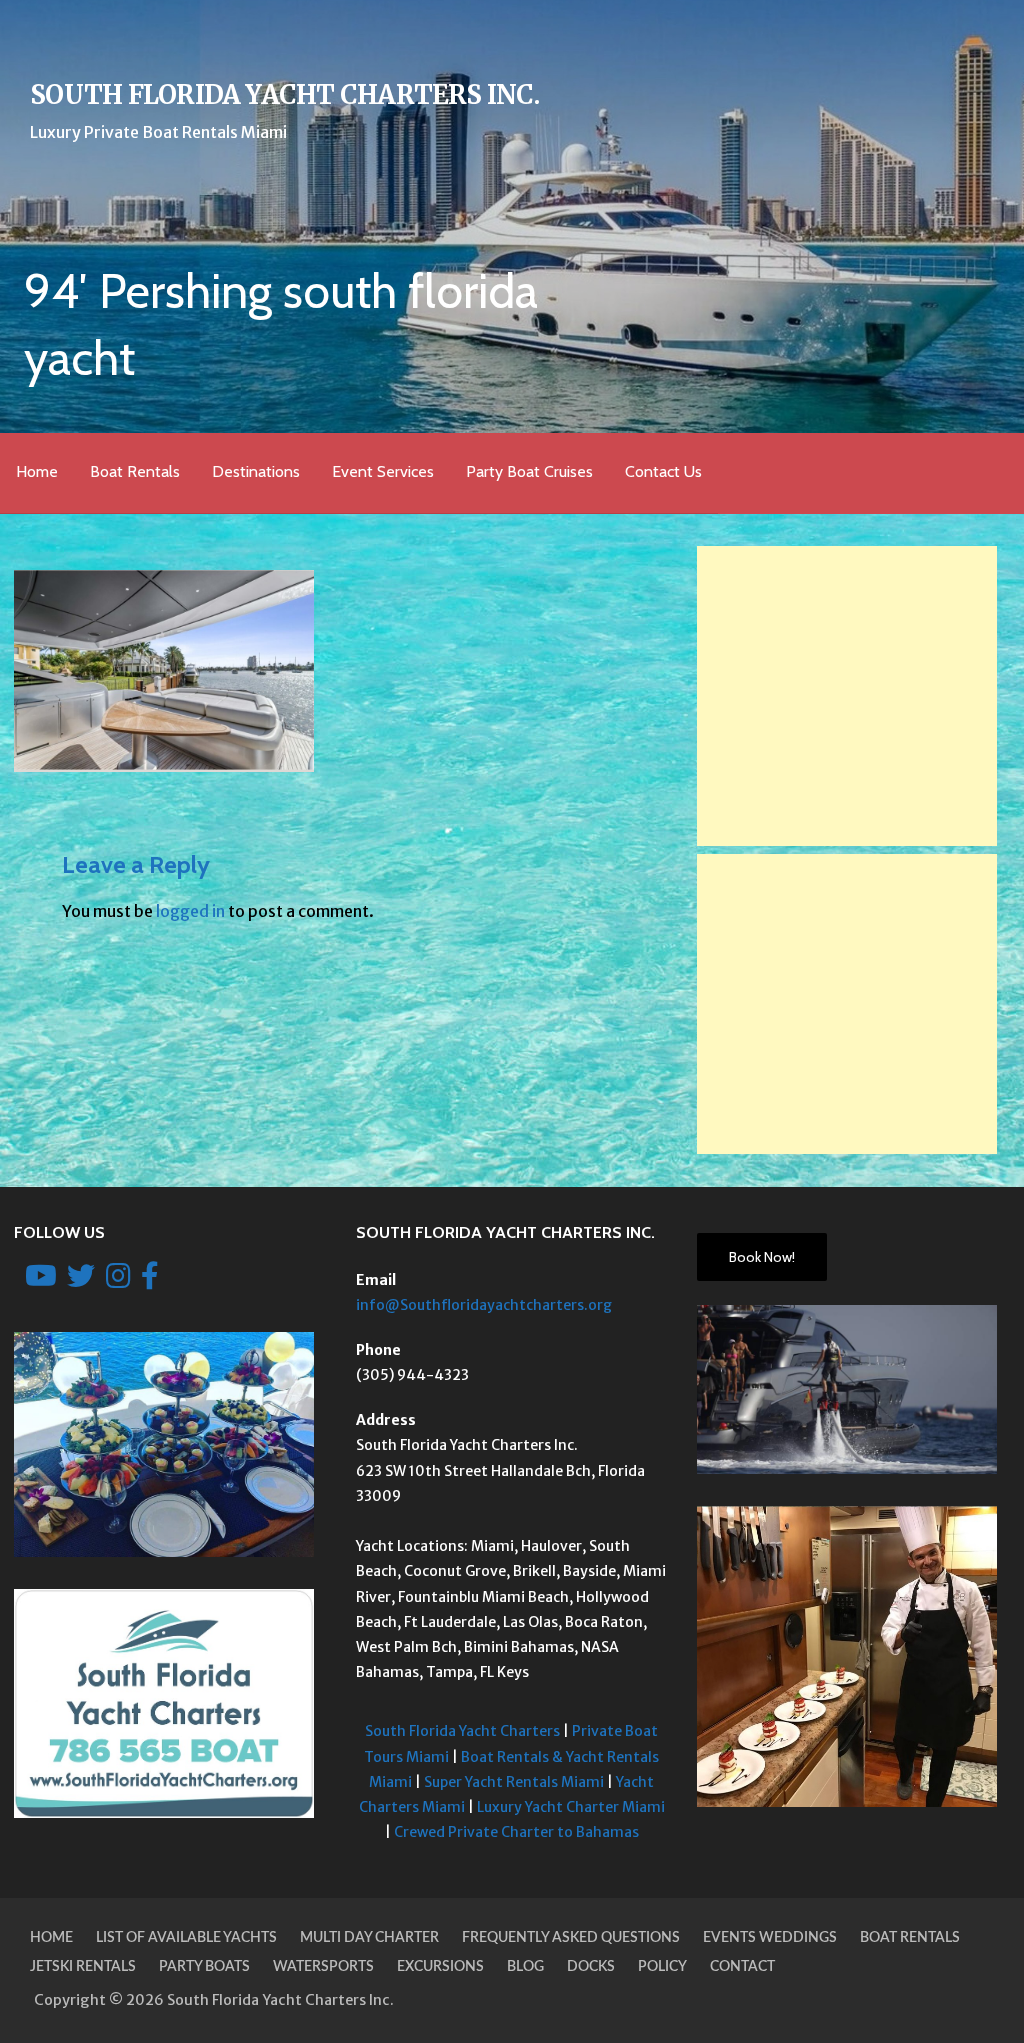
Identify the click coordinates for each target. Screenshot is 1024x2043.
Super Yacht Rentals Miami (514, 1782)
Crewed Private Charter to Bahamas (516, 1832)
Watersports (323, 1967)
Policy (662, 1967)
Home (37, 471)
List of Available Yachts (186, 1938)
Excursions (440, 1967)
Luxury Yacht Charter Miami (571, 1807)
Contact (742, 1967)
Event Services (383, 471)
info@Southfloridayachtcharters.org (484, 1305)
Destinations (256, 471)
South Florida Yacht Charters (462, 1731)
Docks (591, 1967)
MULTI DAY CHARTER (369, 1938)
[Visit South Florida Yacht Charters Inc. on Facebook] (150, 1281)
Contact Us (663, 471)
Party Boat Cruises (529, 471)
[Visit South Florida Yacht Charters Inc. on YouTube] (41, 1281)
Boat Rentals (135, 471)
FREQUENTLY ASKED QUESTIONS (571, 1938)
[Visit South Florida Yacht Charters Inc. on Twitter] (81, 1281)
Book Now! (762, 1257)
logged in (190, 911)
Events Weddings (770, 1938)
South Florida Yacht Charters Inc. (284, 95)
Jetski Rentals (83, 1967)
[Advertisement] (847, 696)
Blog (525, 1967)
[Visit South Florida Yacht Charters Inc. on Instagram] (118, 1281)
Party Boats (204, 1967)
